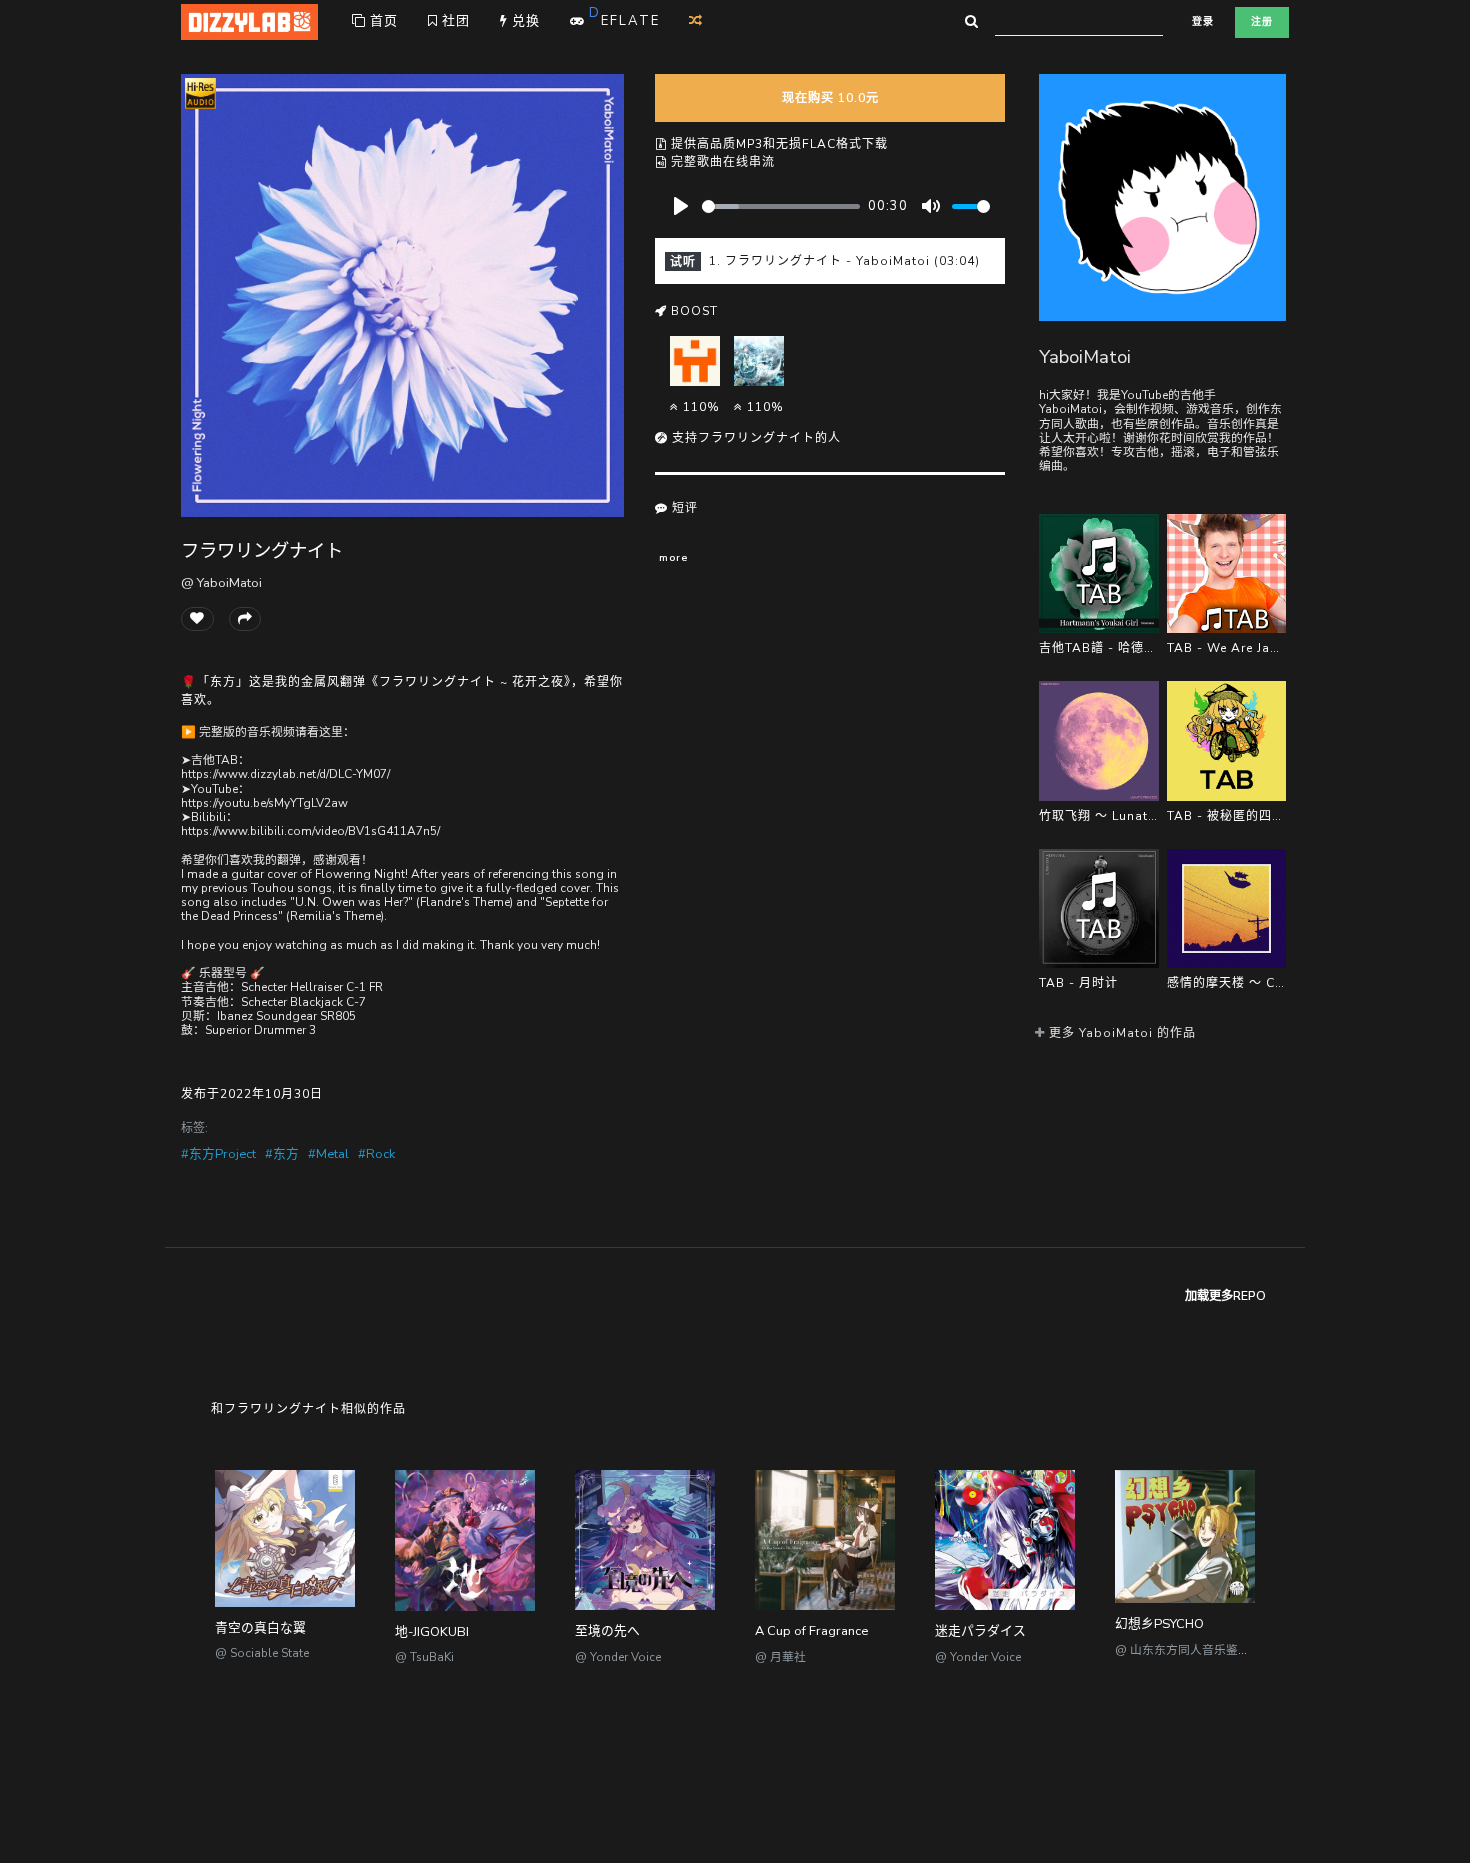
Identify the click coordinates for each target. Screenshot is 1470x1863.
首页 (382, 21)
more (673, 557)
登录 (1203, 22)
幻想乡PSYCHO (1159, 1624)
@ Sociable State (262, 1653)
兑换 (524, 21)
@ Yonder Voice (618, 1657)
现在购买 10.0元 (830, 98)
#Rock (376, 1154)
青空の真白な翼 (260, 1628)
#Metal (328, 1154)
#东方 (282, 1154)
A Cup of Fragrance (811, 1631)
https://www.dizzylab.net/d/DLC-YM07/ (285, 774)
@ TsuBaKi (424, 1657)
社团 (454, 21)
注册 (1262, 22)
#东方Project (218, 1154)
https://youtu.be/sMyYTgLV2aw (264, 803)
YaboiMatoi (1085, 356)
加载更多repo (1225, 1296)
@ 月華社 (780, 1657)
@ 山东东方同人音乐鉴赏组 (1188, 1650)
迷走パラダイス (980, 1631)
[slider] (781, 206)
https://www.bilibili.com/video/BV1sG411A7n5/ (310, 831)
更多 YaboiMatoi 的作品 (1120, 1033)
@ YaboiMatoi (221, 583)
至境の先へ (607, 1631)
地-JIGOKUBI (432, 1632)
